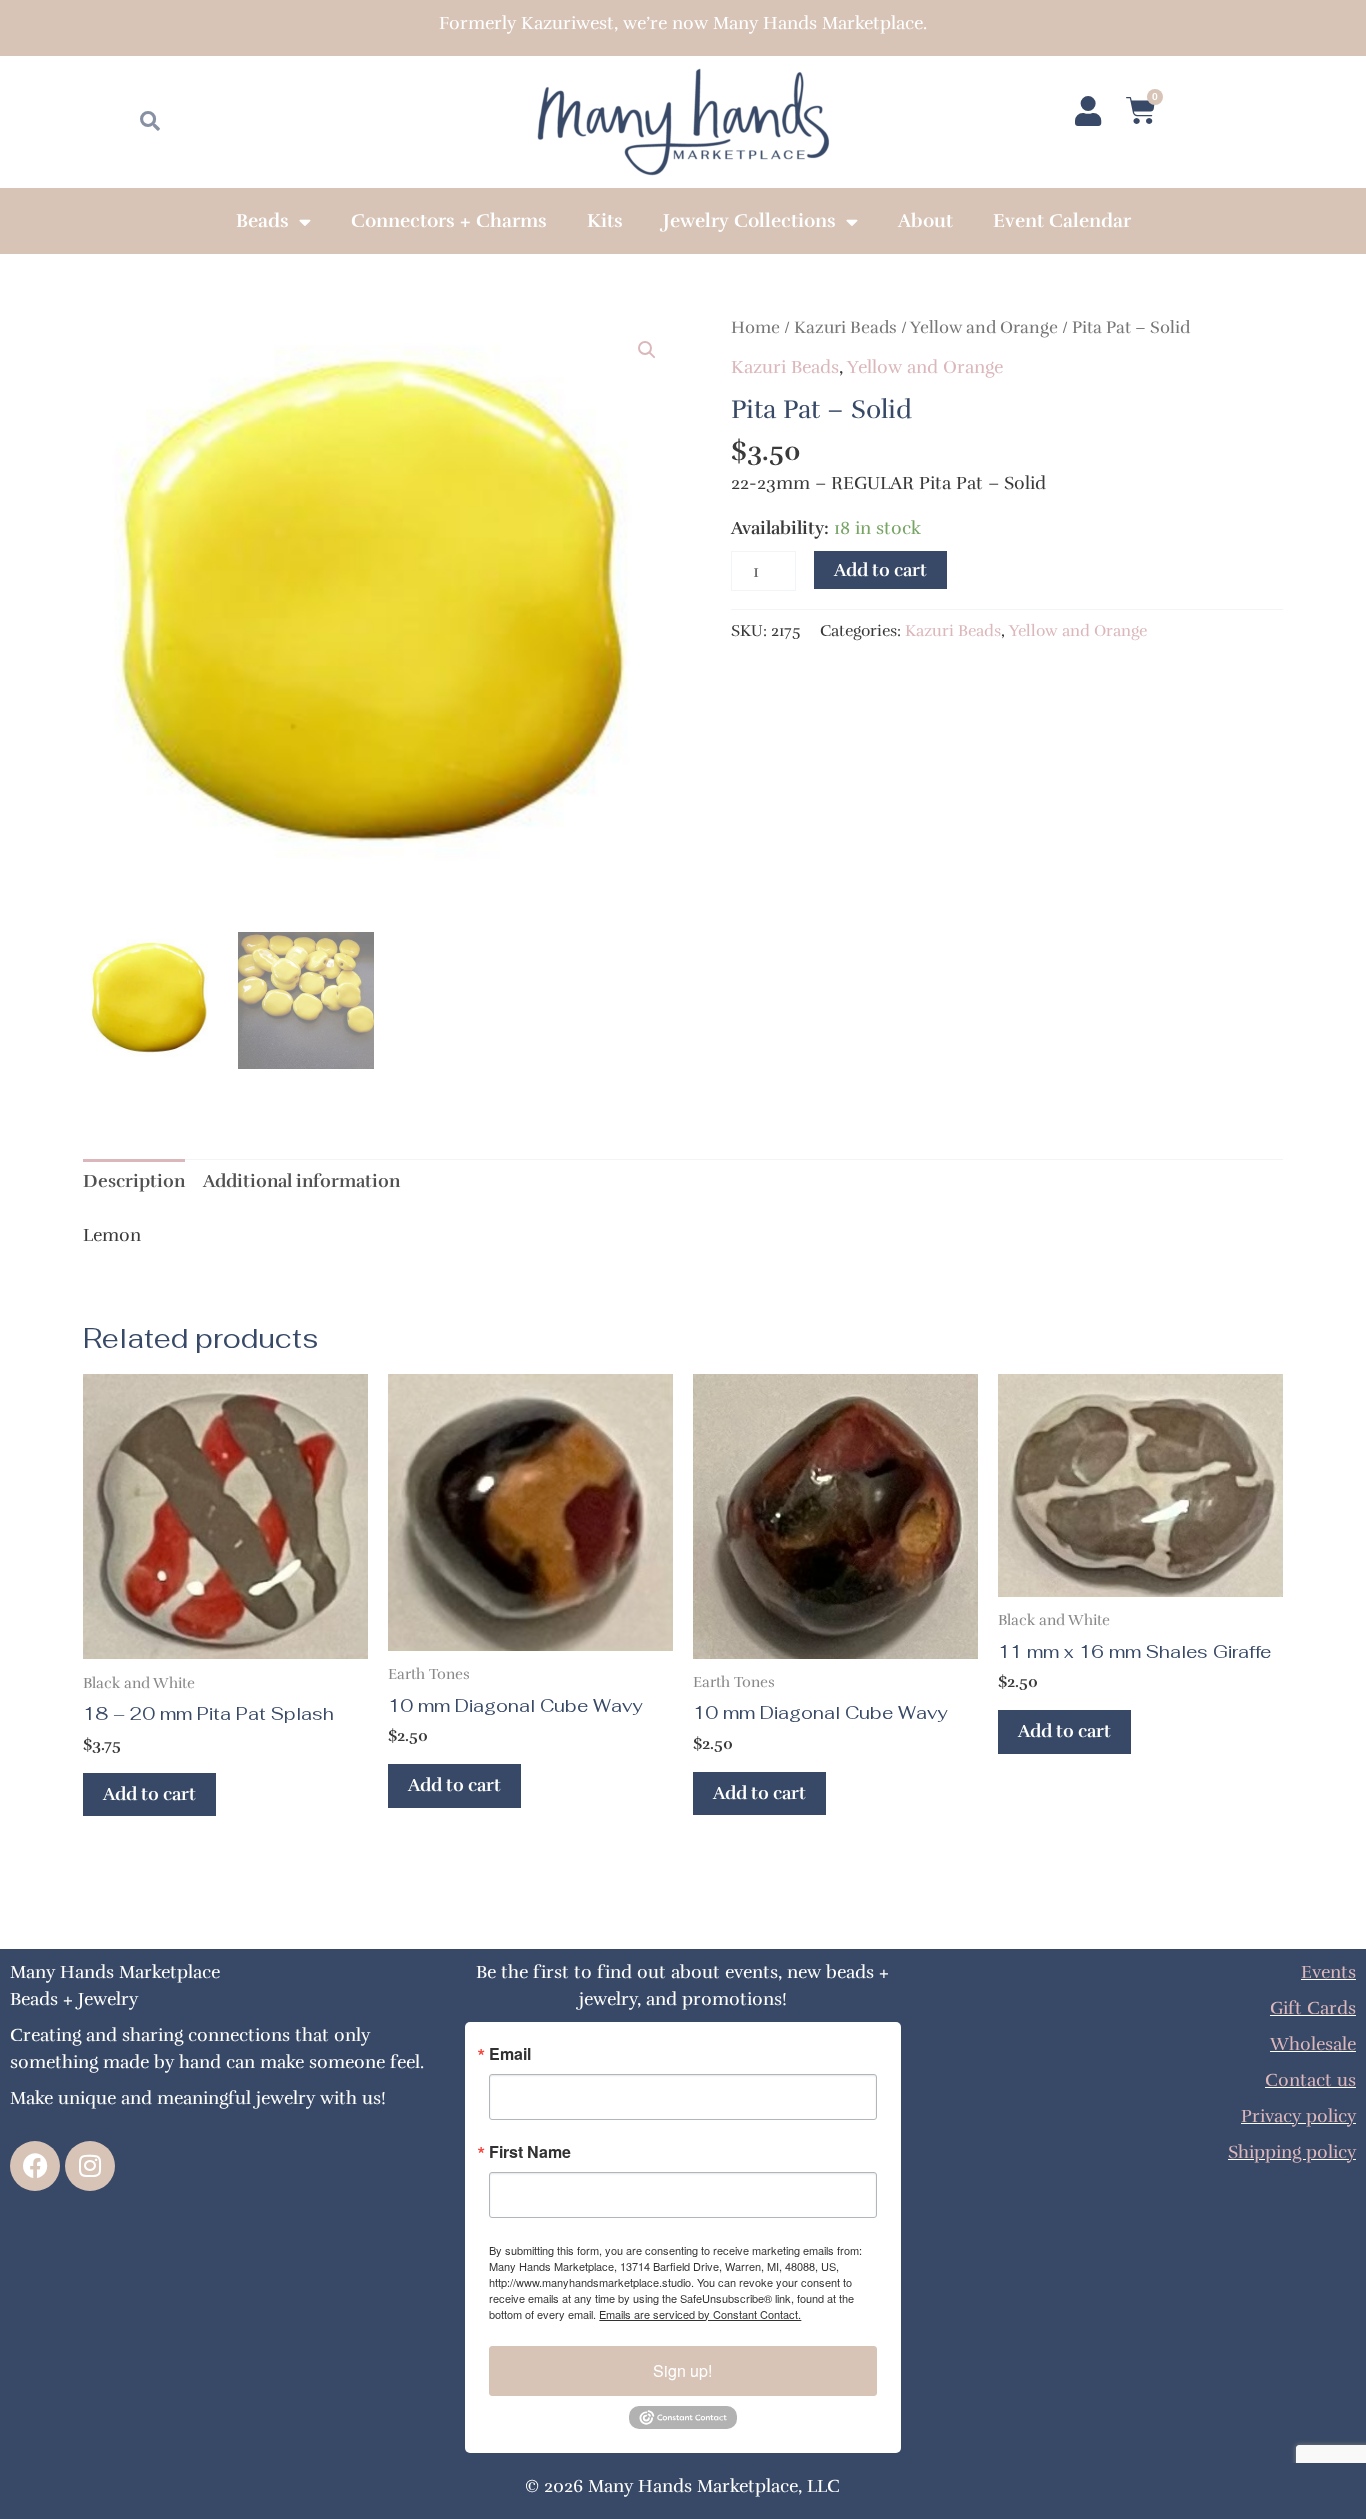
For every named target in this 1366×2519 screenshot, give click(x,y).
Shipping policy (1292, 2152)
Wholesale (1313, 2044)
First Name (530, 2152)
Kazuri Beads (845, 327)
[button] (647, 350)
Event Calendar (1062, 221)
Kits (605, 221)
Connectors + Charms (449, 221)
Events (1328, 1972)
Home (755, 327)
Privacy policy (1298, 2116)
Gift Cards (1313, 2008)
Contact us (1310, 2080)
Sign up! (682, 2370)
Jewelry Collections (749, 221)
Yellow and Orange (984, 327)
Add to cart (880, 570)
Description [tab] (134, 1181)
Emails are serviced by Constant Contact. (700, 2314)
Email (510, 2054)
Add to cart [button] (149, 1794)
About (925, 221)
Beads (262, 221)
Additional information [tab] (301, 1181)
